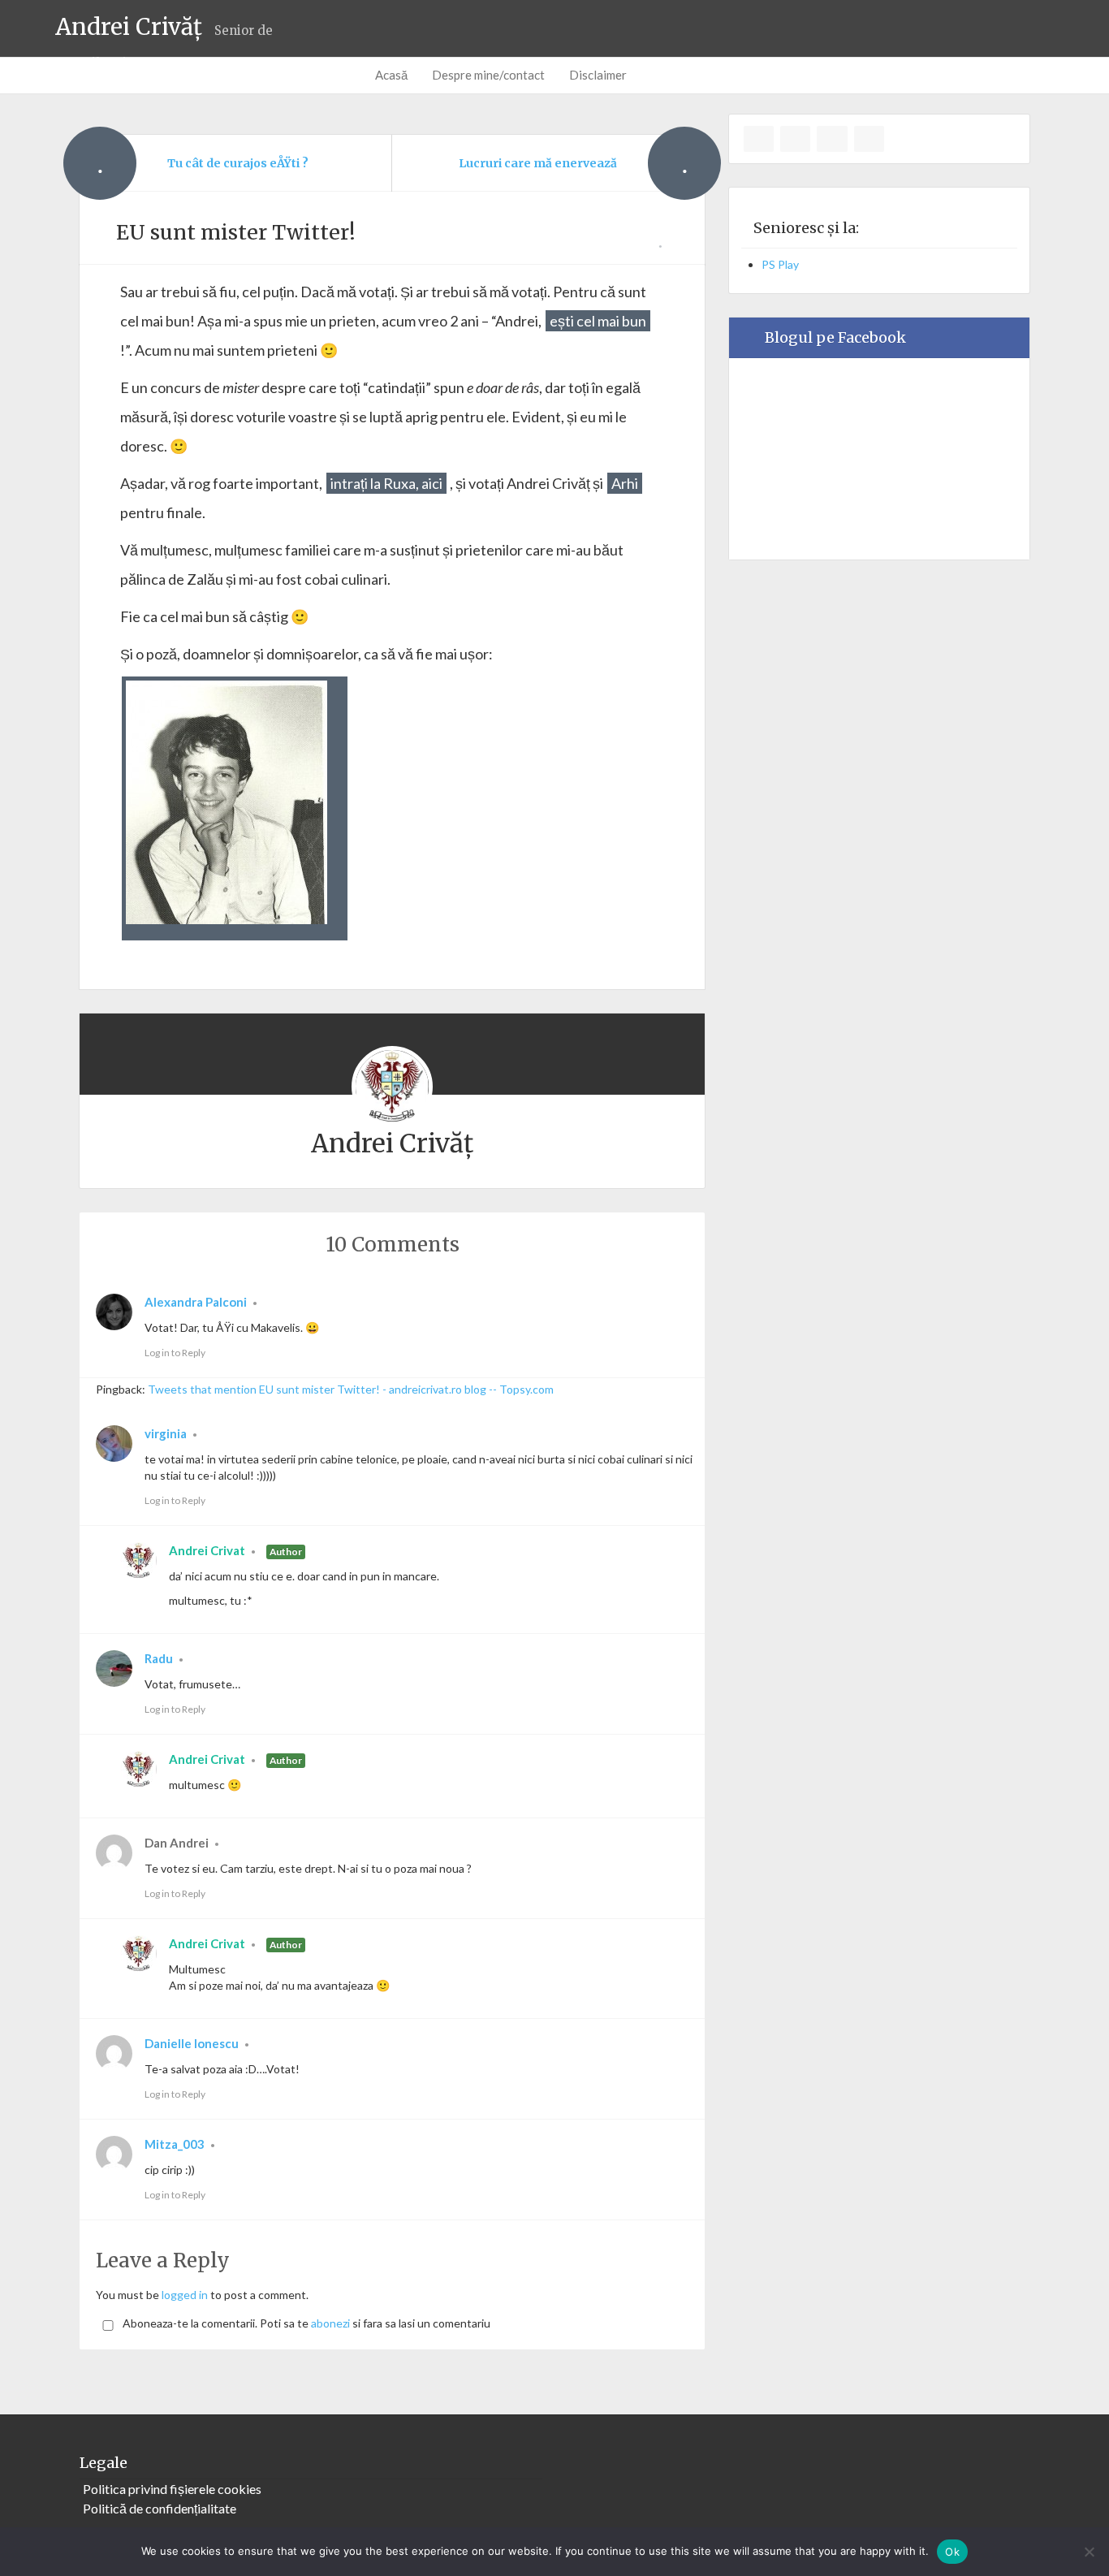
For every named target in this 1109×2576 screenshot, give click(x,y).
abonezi (330, 2323)
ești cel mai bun (598, 321)
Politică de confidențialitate (160, 2508)
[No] (1089, 2552)
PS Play (780, 264)
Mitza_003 (175, 2144)
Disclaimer (598, 75)
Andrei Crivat (207, 1550)
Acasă (391, 75)
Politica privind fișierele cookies (172, 2489)
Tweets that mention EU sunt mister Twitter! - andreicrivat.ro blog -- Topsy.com (351, 1389)
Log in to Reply (175, 1353)
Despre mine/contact (488, 75)
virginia (166, 1433)
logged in (185, 2295)
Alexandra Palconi (196, 1302)
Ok (952, 2552)
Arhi (625, 483)
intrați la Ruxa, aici (386, 483)
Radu (159, 1658)
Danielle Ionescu (192, 2043)
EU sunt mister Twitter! (236, 232)
